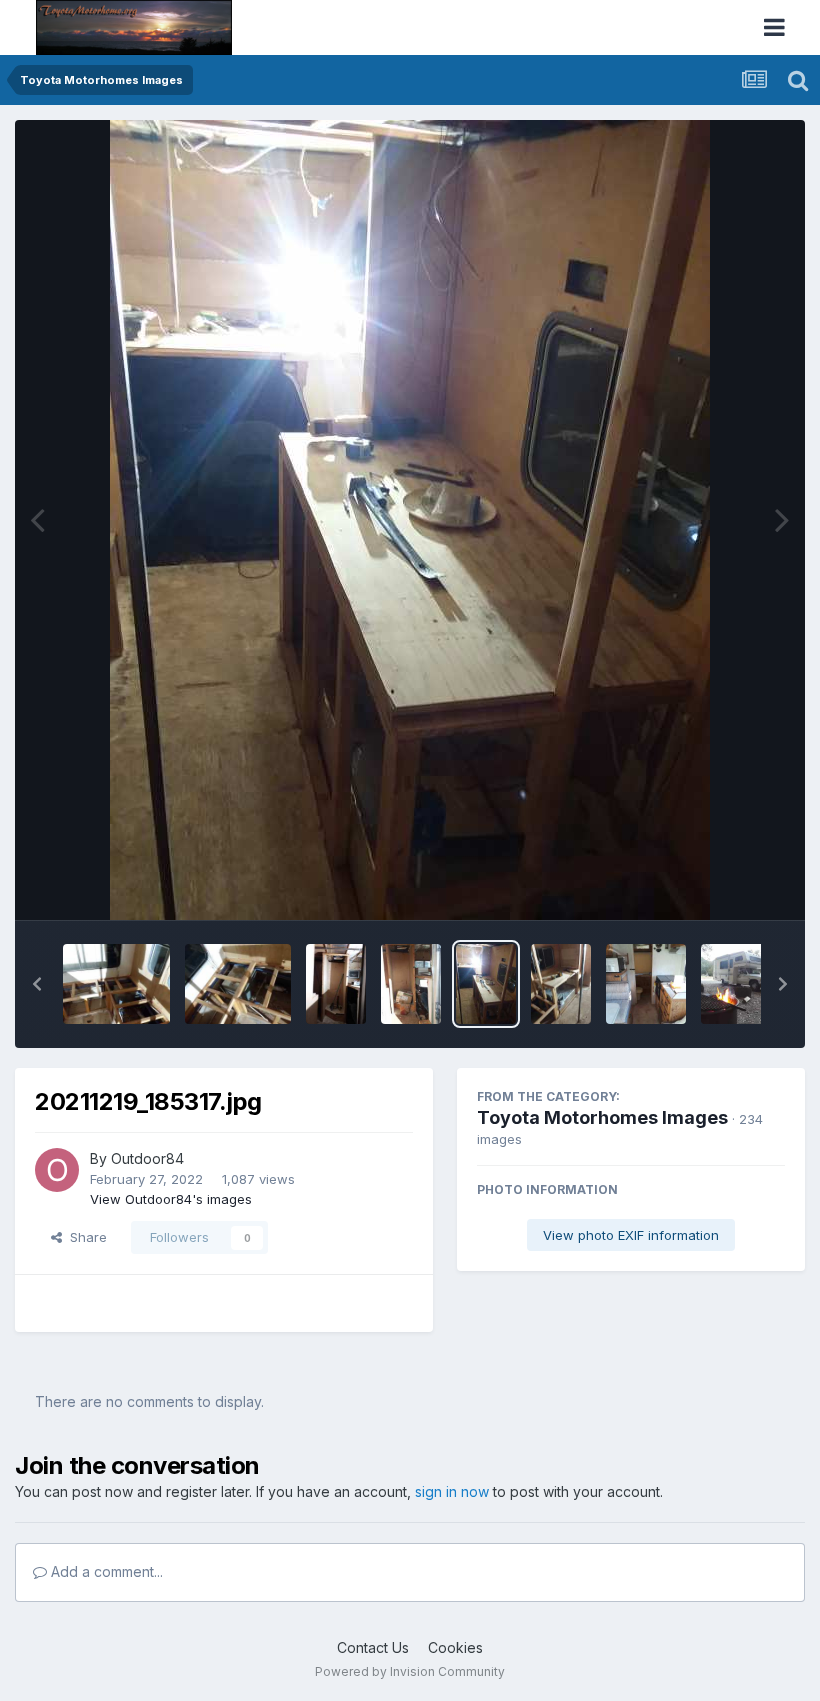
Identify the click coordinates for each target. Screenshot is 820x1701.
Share (84, 1237)
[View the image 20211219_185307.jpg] (238, 984)
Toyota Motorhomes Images (602, 1117)
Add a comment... (105, 1571)
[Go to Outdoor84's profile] (57, 1170)
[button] (37, 984)
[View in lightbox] (410, 520)
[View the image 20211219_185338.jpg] (336, 984)
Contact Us (373, 1647)
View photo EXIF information (631, 1235)
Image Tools (722, 884)
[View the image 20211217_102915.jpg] (411, 984)
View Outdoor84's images (171, 1199)
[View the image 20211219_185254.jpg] (116, 984)
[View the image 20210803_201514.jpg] (741, 984)
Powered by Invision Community (410, 1671)
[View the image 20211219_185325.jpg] (561, 984)
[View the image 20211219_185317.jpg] (486, 984)
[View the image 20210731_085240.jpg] (646, 984)
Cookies (455, 1647)
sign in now (452, 1491)
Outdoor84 (147, 1158)
